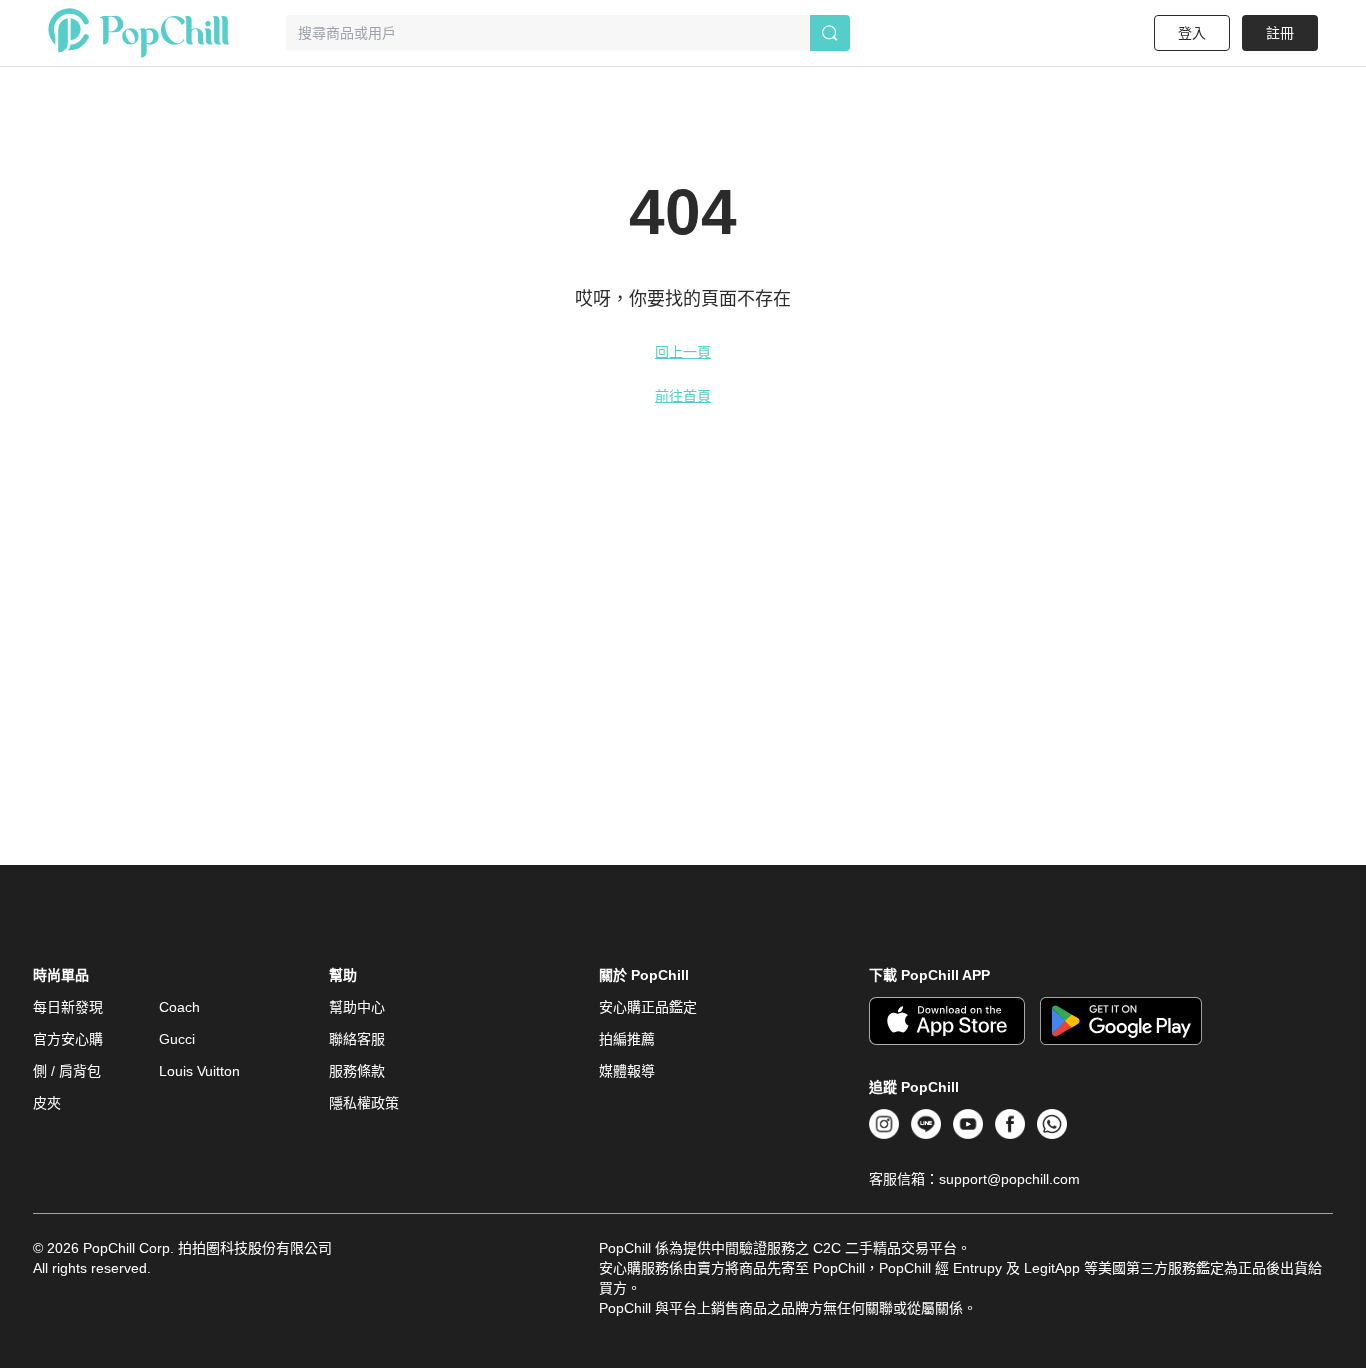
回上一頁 (683, 352)
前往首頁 (683, 396)
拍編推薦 (627, 1039)
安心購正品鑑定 (648, 1007)
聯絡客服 (357, 1039)
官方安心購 (68, 1039)
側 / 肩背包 (67, 1071)
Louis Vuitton (199, 1071)
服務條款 (357, 1071)
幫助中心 (357, 1007)
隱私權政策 (364, 1103)
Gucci (177, 1039)
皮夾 (47, 1103)
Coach (179, 1007)
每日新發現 (68, 1007)
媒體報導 (627, 1071)
